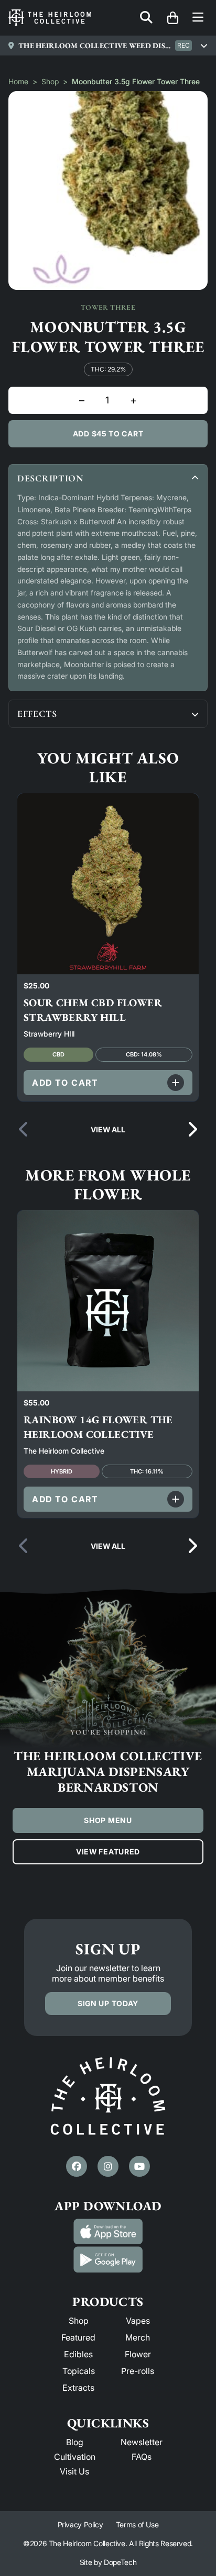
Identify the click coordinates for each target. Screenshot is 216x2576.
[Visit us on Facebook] (77, 2166)
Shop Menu (108, 1820)
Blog (75, 2442)
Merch (138, 2337)
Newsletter (142, 2442)
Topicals (79, 2371)
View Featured (108, 1852)
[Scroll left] (24, 1130)
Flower (138, 2354)
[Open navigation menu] (198, 18)
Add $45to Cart (108, 434)
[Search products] (146, 18)
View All (108, 1129)
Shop (50, 81)
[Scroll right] (192, 1130)
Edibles (78, 2354)
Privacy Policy (80, 2524)
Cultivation (75, 2457)
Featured (78, 2337)
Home (18, 81)
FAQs (142, 2457)
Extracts (78, 2388)
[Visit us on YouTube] (139, 2166)
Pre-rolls (138, 2371)
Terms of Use (137, 2524)
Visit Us (74, 2471)
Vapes (138, 2321)
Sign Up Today (108, 2003)
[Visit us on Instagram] (108, 2166)
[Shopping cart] (172, 18)
